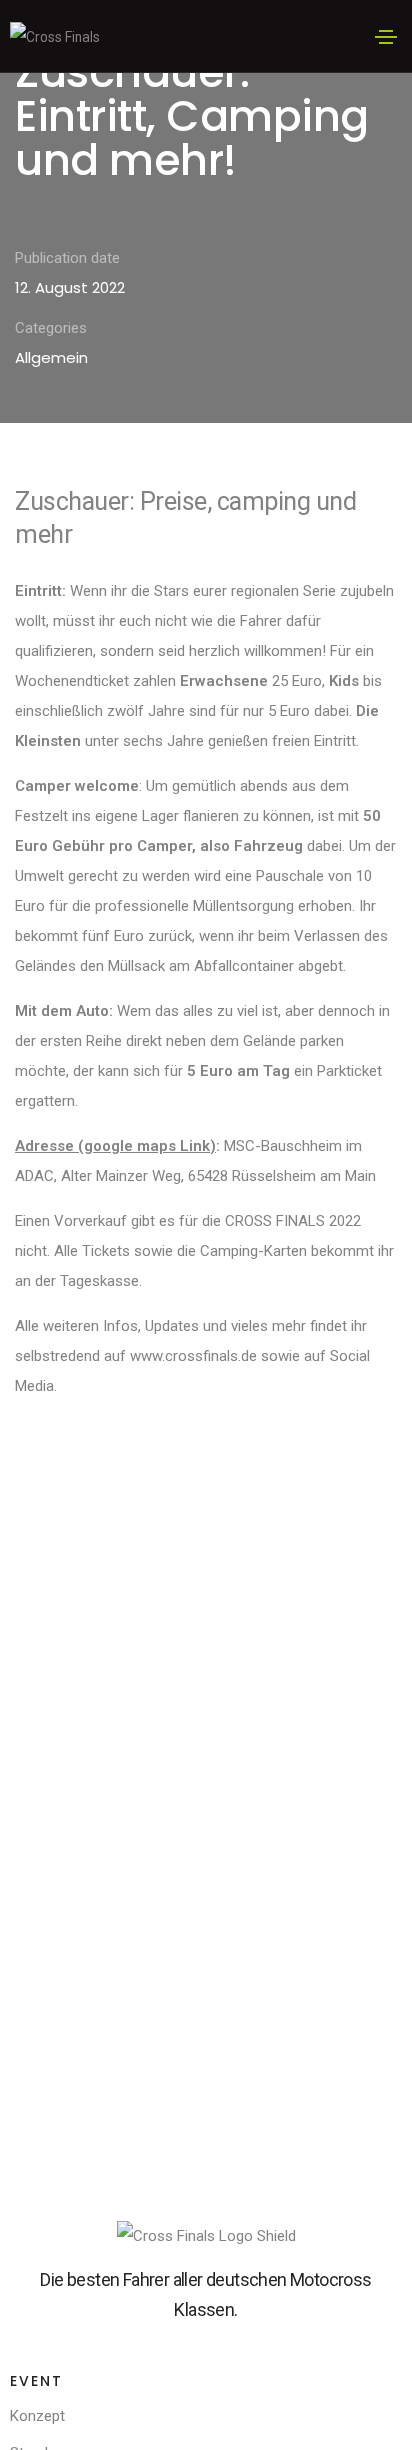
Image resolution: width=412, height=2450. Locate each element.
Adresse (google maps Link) (115, 1146)
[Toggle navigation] (386, 37)
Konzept (37, 2416)
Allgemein (51, 357)
